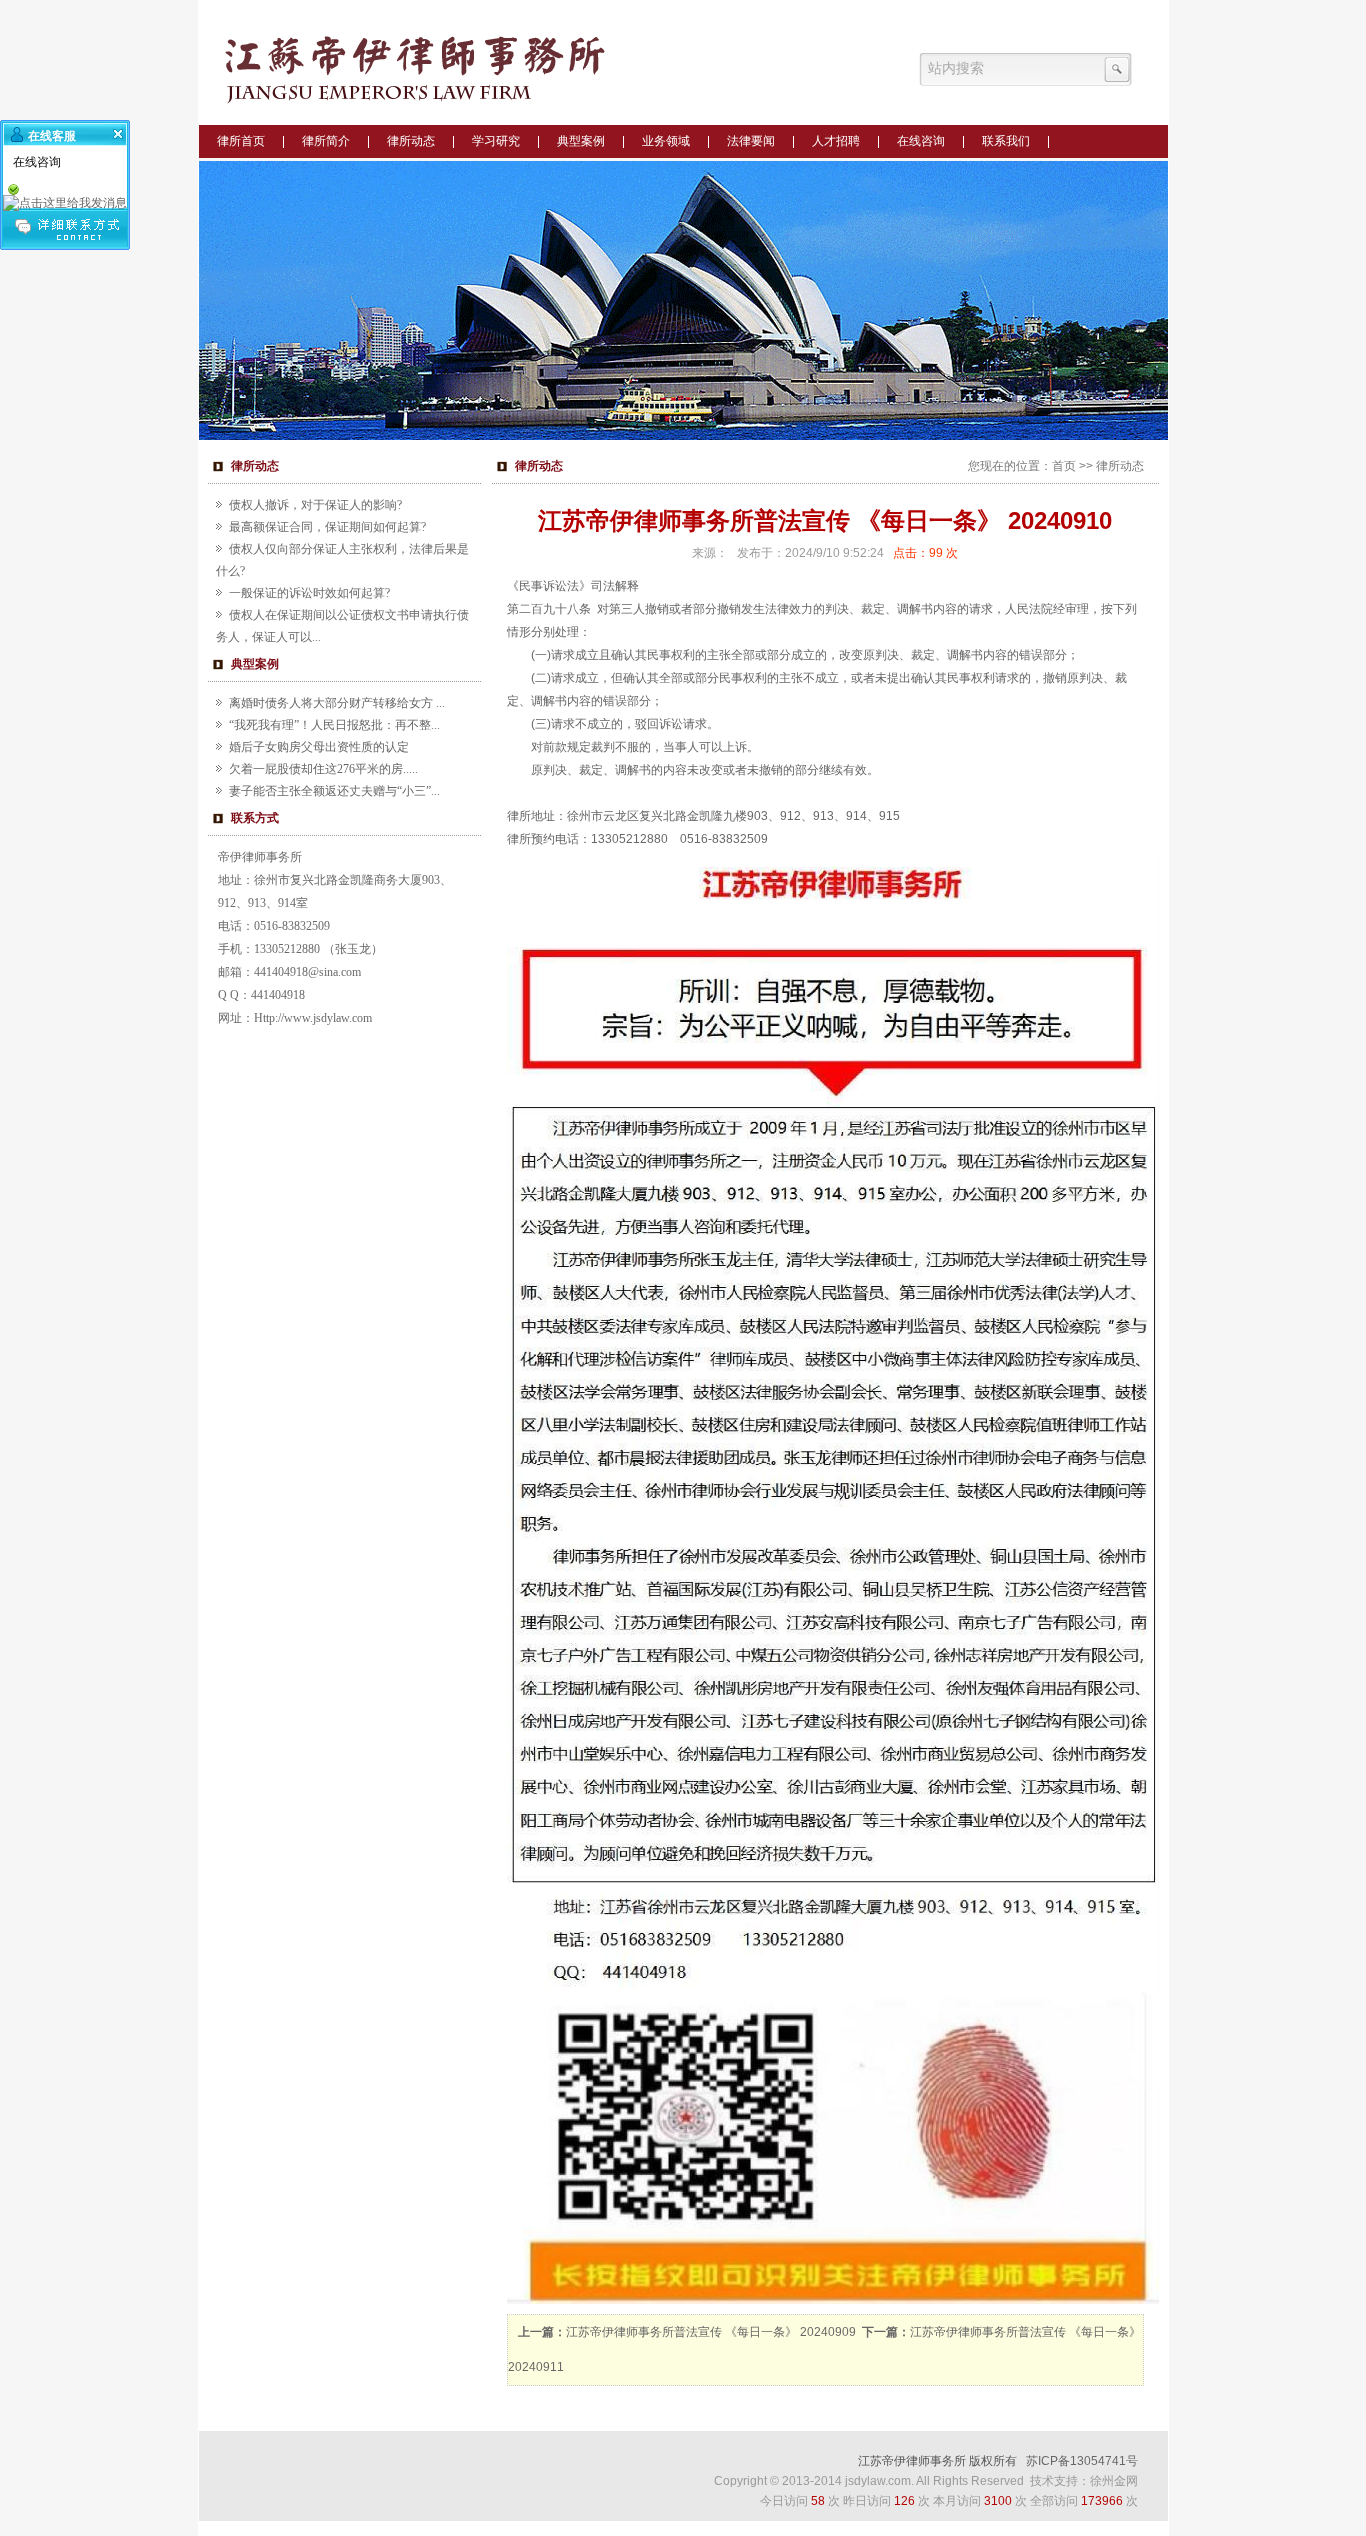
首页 (1064, 466)
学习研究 (496, 141)
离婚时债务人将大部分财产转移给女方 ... (337, 703)
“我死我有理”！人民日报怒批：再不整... (334, 725)
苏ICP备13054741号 (1082, 2461)
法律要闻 (751, 141)
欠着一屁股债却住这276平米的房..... (323, 769)
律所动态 (411, 141)
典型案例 (581, 141)
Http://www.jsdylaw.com (313, 1018)
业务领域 (666, 141)
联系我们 (1006, 141)
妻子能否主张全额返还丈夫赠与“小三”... (334, 791)
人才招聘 (836, 141)
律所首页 (241, 141)
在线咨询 (921, 141)
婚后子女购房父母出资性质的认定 (319, 747)
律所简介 (326, 141)
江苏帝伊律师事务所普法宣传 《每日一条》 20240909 (711, 2332)
